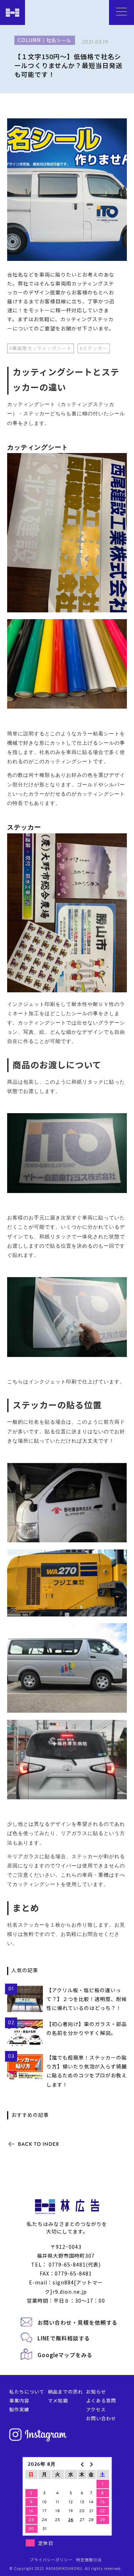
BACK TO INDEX (39, 2144)
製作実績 (19, 2409)
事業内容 (19, 2400)
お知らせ (96, 2392)
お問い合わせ (101, 2418)
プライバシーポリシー (51, 2560)
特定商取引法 (89, 2560)
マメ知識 (58, 2400)
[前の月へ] (82, 2464)
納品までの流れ (65, 2392)
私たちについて (27, 2392)
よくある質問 (101, 2400)
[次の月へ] (91, 2464)
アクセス (96, 2409)
